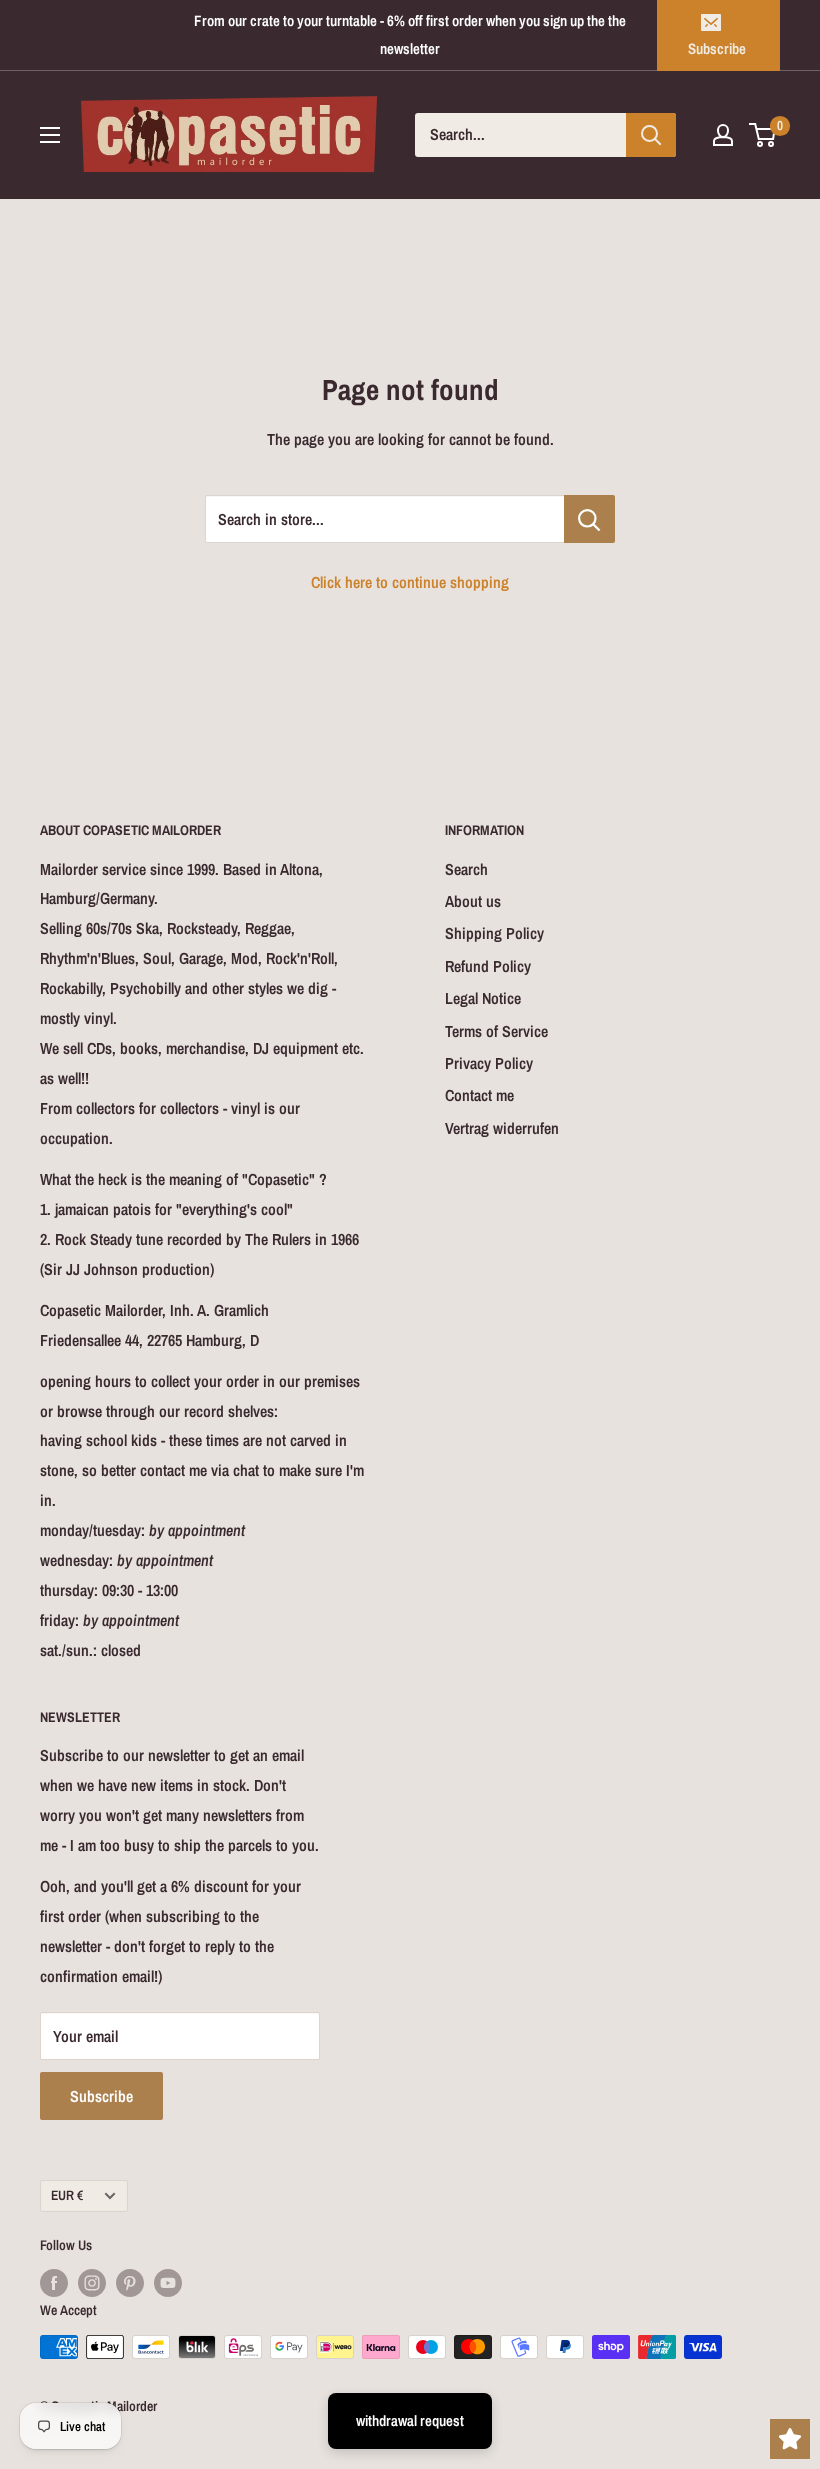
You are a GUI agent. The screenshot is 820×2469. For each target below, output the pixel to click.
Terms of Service (496, 1031)
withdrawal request (410, 2420)
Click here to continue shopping (410, 582)
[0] (763, 135)
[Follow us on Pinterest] (130, 2283)
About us (473, 901)
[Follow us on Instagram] (92, 2283)
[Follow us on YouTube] (168, 2283)
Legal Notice (483, 998)
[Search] (651, 135)
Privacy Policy (489, 1063)
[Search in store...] (589, 519)
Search (466, 869)
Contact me (479, 1095)
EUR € (67, 2195)
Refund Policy (488, 966)
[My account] (723, 135)
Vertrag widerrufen (502, 1128)
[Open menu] (50, 135)
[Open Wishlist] (790, 2439)
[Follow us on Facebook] (54, 2283)
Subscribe (717, 48)
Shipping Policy (494, 933)
